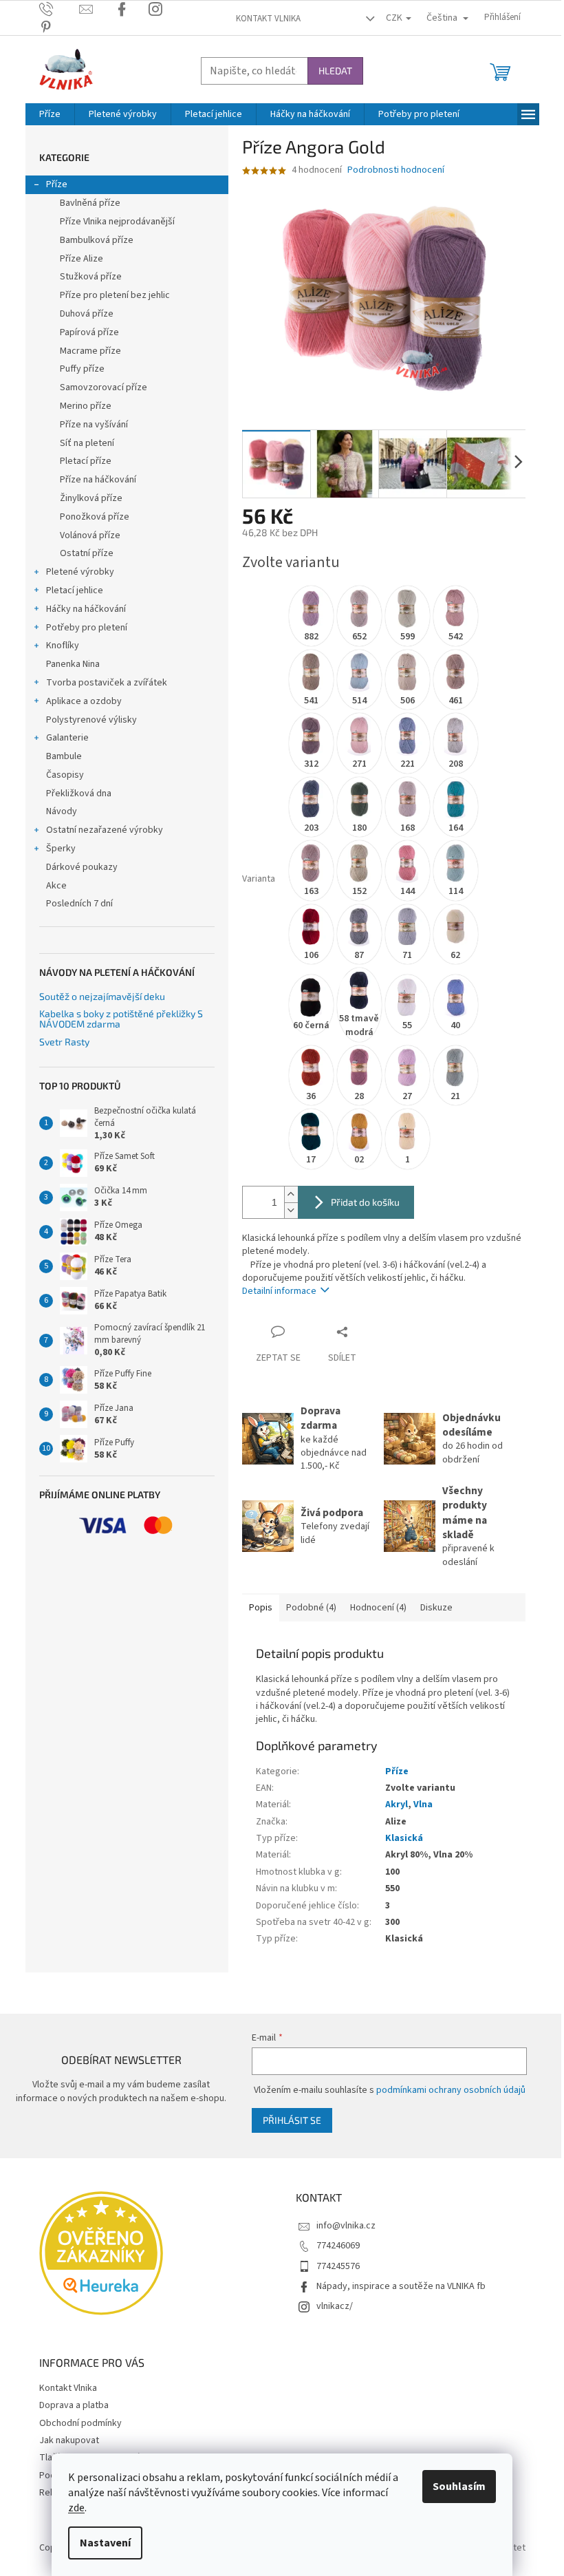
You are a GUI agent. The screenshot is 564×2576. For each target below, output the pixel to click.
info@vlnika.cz (346, 2226)
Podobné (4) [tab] (311, 1608)
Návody (62, 811)
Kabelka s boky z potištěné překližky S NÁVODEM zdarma (121, 1019)
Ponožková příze (95, 517)
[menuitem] (50, 114)
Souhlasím (459, 2487)
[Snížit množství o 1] (291, 1210)
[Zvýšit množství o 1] (291, 1194)
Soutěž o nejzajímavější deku (102, 996)
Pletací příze (86, 461)
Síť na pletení (87, 443)
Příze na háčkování (98, 480)
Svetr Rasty (64, 1042)
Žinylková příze (91, 498)
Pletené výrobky (80, 572)
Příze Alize (82, 259)
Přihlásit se (292, 2120)
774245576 (338, 2266)
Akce (56, 886)
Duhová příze (87, 314)
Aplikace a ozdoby (84, 701)
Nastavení (105, 2543)
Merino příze (86, 406)
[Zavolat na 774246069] (59, 9)
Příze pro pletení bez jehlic (115, 295)
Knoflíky (63, 646)
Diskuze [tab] (436, 1608)
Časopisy (65, 775)
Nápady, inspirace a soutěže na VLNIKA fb (401, 2286)
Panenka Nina (73, 664)
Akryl (397, 1805)
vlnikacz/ (335, 2306)
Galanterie (67, 738)
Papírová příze (89, 332)
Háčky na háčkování (86, 609)
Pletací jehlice (75, 590)
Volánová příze (90, 535)
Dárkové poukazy (82, 867)
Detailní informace (279, 1291)
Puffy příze (82, 369)
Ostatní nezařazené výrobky (105, 830)
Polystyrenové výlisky (91, 720)
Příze (57, 184)
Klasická (404, 1838)
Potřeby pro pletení (87, 628)
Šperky (61, 849)
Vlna (423, 1805)
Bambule (64, 756)
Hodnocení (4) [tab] (378, 1608)
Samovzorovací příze (104, 387)
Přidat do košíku (365, 1202)
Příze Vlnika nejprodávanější (117, 222)
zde (76, 2508)
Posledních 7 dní (79, 904)
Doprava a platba (74, 2405)
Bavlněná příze (90, 203)
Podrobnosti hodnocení (396, 170)
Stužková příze (91, 277)
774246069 (338, 2246)
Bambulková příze (97, 240)
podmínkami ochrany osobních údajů (451, 2090)
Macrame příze (90, 351)
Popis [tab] (261, 1608)
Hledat (335, 71)
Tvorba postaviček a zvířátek (107, 683)
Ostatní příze (87, 553)
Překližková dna (79, 794)
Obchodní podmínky (80, 2423)
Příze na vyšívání (94, 425)
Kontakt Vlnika (268, 19)
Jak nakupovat (69, 2440)
